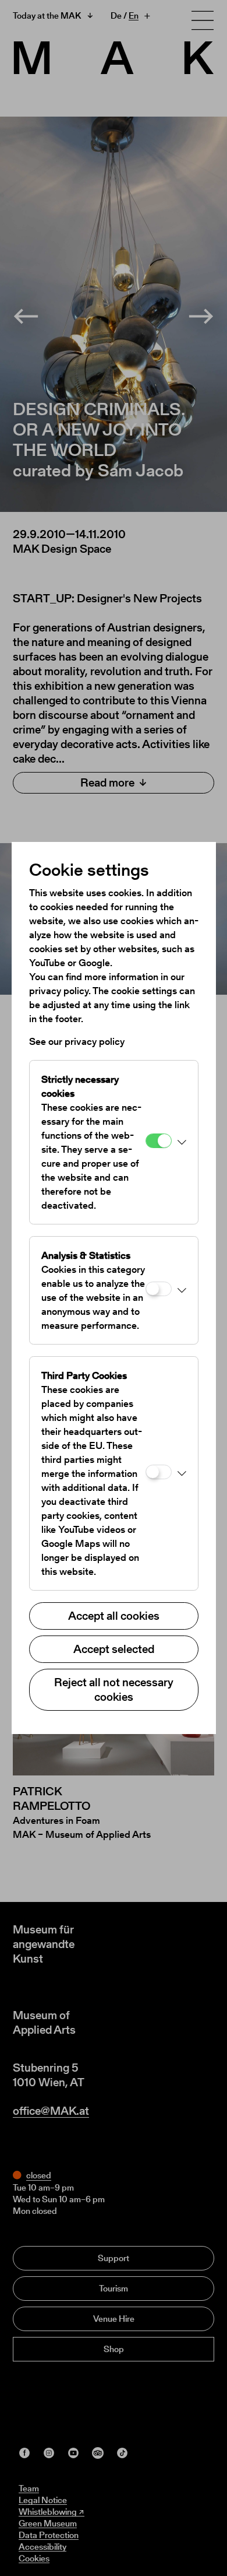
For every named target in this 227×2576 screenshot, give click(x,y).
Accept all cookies (114, 1616)
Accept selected (114, 1649)
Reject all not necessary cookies (114, 1689)
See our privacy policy (77, 1041)
